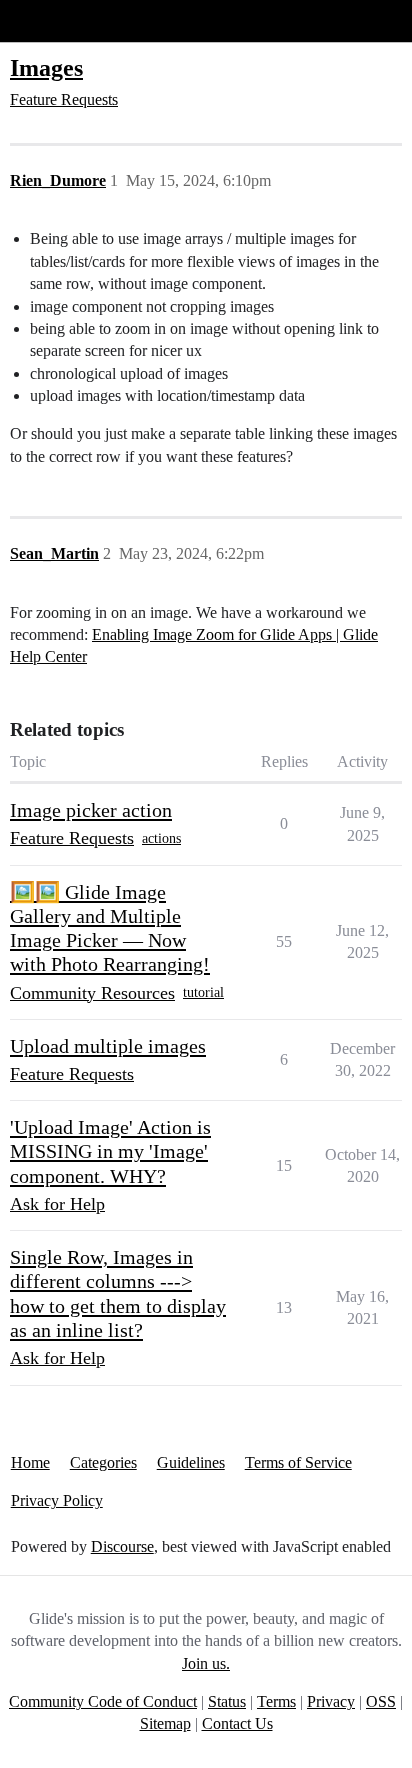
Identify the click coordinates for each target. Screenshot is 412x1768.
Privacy (331, 1701)
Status (227, 1701)
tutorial (203, 992)
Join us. (206, 1663)
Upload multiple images (108, 1046)
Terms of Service (298, 1462)
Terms (276, 1701)
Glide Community (67, 20)
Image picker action (91, 810)
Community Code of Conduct (103, 1701)
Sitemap (165, 1723)
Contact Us (237, 1723)
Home (30, 1462)
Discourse (122, 1546)
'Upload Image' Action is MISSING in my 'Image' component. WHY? (110, 1151)
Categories (103, 1462)
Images (46, 67)
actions (161, 838)
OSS (381, 1701)
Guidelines (191, 1462)
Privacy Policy (57, 1500)
